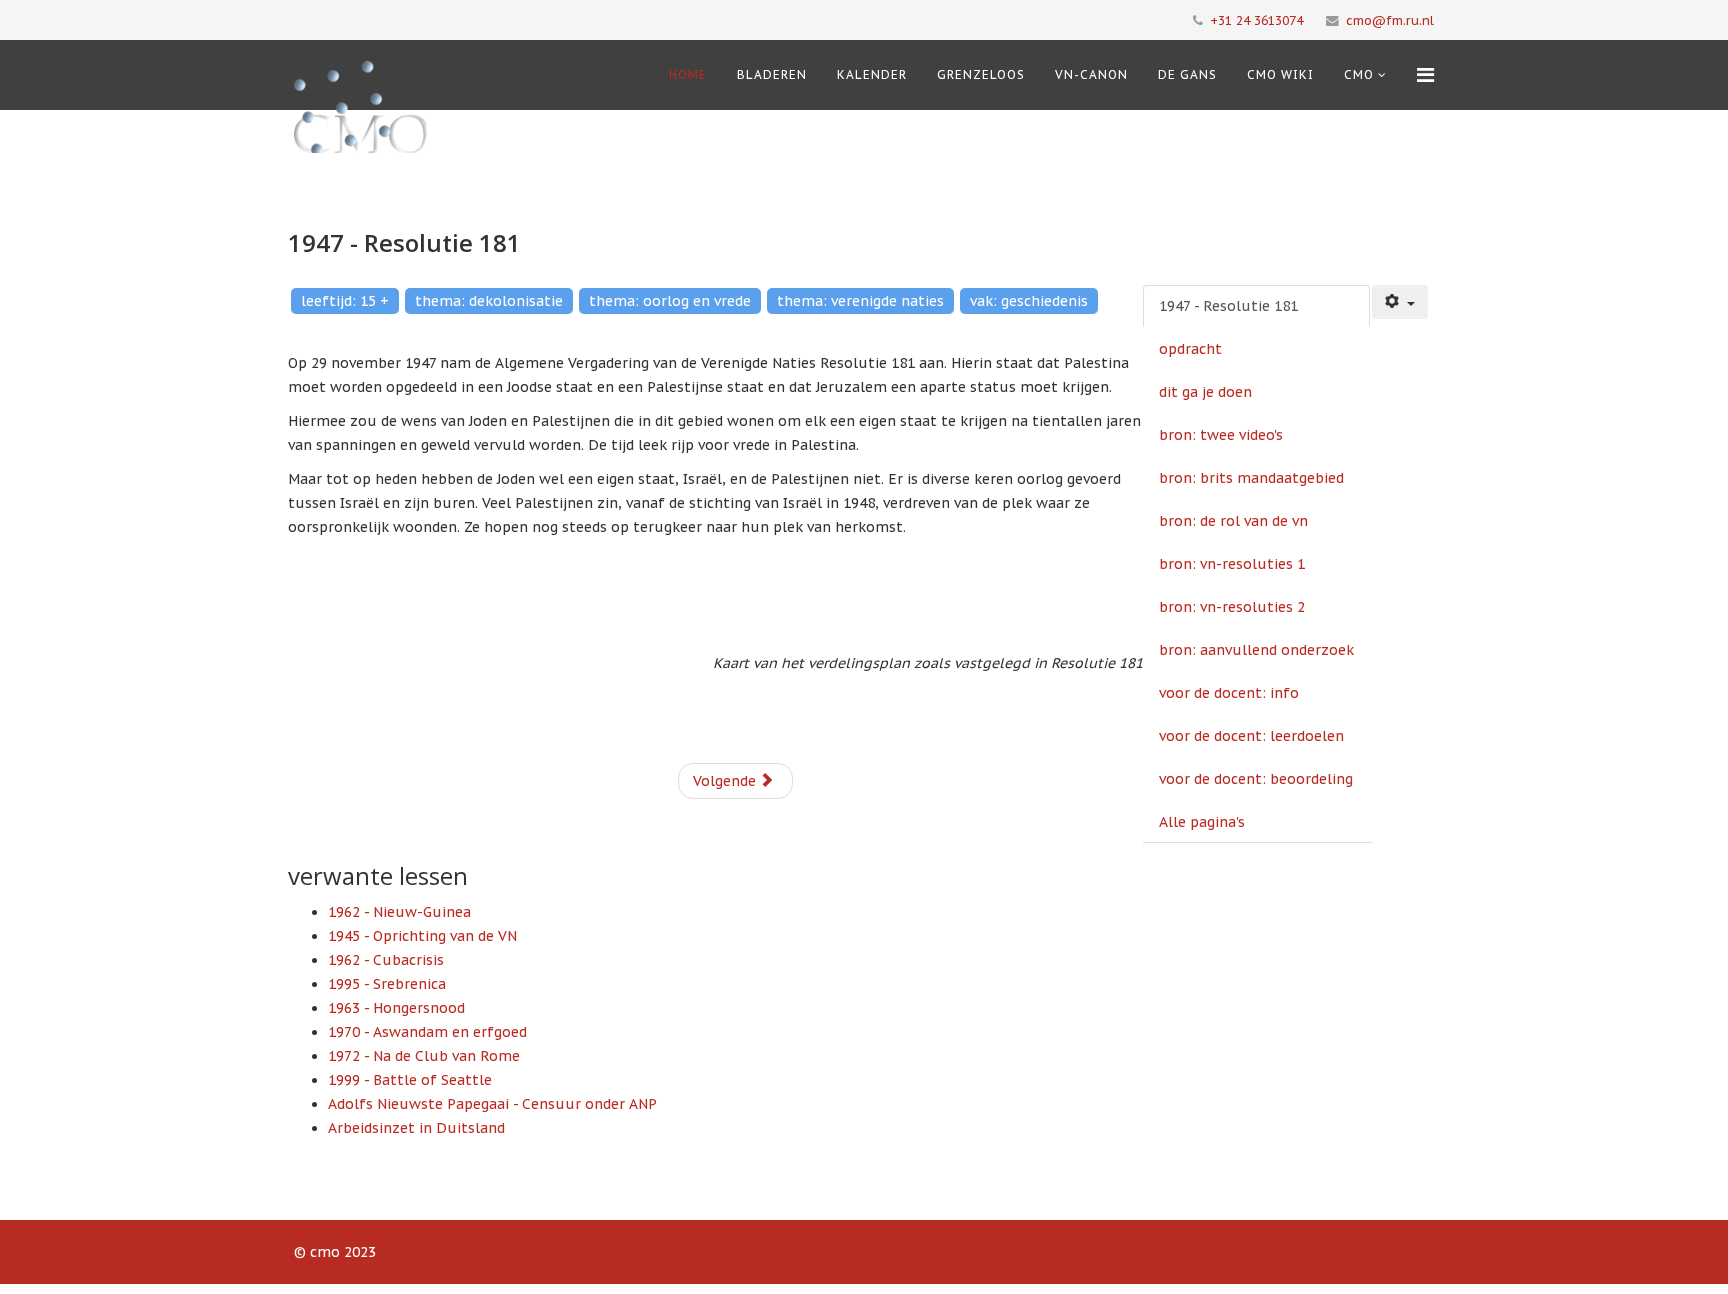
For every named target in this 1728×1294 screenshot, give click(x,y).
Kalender (872, 74)
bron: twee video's (1221, 435)
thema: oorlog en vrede (670, 301)
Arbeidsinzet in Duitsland (416, 1128)
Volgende (726, 781)
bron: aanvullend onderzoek (1256, 650)
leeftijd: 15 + (345, 301)
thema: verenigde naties (860, 301)
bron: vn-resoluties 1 (1232, 564)
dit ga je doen (1205, 392)
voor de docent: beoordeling (1256, 779)
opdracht (1190, 349)
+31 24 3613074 (1256, 20)
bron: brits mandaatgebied (1251, 478)
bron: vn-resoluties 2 (1232, 607)
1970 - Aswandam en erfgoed (427, 1032)
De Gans (1187, 74)
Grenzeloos (981, 74)
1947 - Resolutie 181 (1228, 306)
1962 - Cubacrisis (386, 960)
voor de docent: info (1229, 693)
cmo (1359, 74)
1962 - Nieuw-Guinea (399, 912)
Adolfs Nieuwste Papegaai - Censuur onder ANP (492, 1104)
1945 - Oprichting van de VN (422, 936)
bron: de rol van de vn (1233, 521)
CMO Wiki (1280, 74)
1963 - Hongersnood (396, 1008)
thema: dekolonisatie (489, 301)
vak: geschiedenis (1029, 301)
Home (688, 74)
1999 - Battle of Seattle (410, 1080)
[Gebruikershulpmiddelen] (1400, 302)
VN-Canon (1091, 74)
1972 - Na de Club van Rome (424, 1056)
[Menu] (1425, 75)
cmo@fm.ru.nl (1390, 20)
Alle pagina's (1202, 822)
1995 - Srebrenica (387, 984)
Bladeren (772, 74)
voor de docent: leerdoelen (1251, 736)
